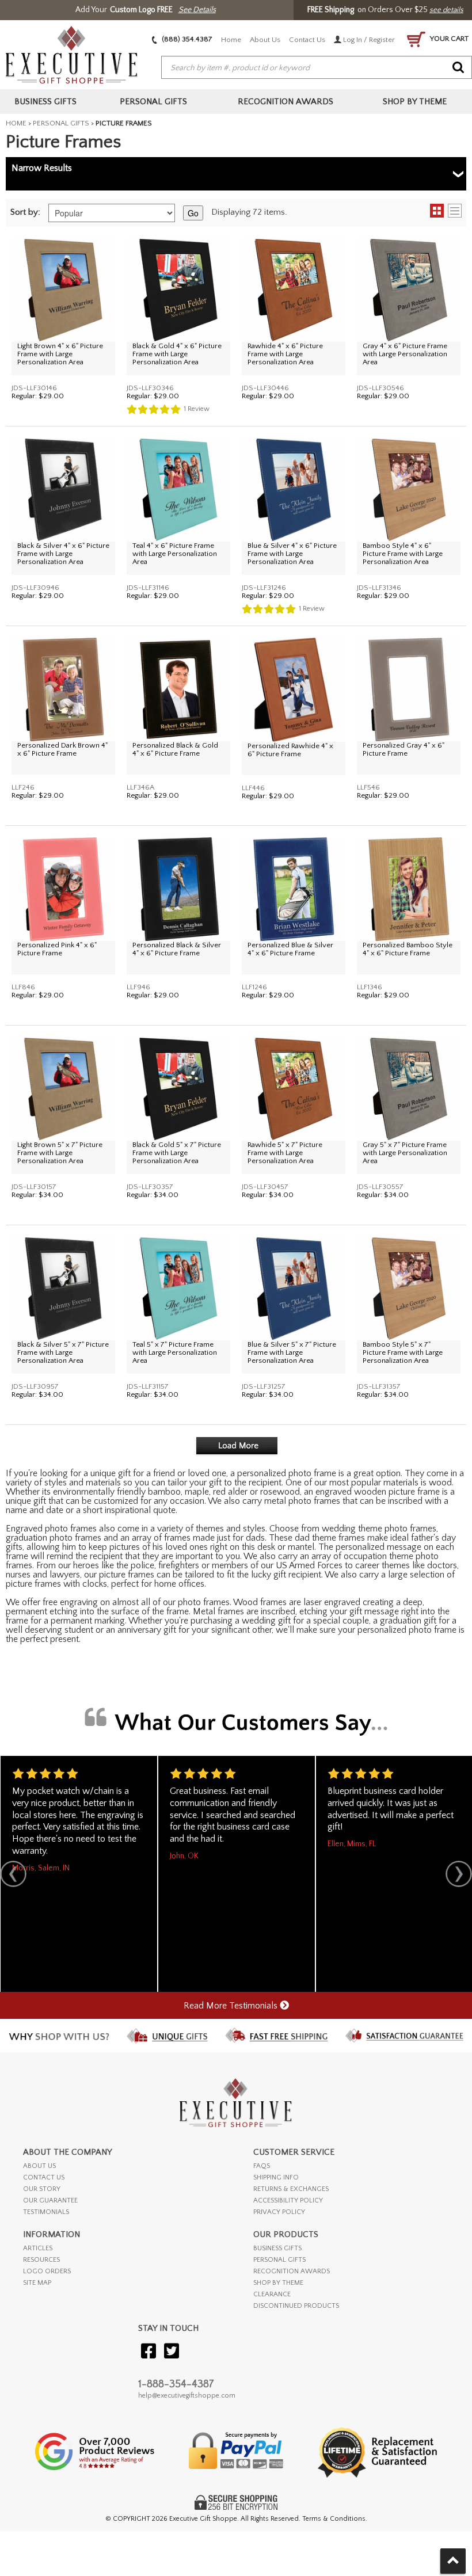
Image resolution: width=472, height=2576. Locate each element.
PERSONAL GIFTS (279, 2260)
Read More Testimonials (232, 2006)
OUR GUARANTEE (50, 2200)
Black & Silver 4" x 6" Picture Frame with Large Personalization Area (63, 554)
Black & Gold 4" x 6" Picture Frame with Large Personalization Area (177, 354)
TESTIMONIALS (46, 2212)
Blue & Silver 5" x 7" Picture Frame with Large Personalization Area (292, 1352)
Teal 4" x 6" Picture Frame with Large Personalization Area (175, 554)
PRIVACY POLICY (279, 2212)
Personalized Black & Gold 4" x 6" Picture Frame (175, 749)
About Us (265, 40)
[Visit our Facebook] (149, 2352)
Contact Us (307, 40)
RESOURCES (41, 2260)
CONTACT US (44, 2177)
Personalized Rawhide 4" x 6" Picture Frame (290, 750)
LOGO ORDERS (47, 2271)
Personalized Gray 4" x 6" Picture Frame (404, 749)
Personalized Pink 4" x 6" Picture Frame (57, 949)
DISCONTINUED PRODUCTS (296, 2306)
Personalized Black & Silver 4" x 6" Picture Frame (177, 949)
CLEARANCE (272, 2294)
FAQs (262, 2166)
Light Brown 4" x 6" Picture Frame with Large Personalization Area (60, 354)
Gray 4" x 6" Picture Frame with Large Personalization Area (405, 354)
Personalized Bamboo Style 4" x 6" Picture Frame (408, 949)
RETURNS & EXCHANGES (291, 2189)
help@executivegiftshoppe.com (187, 2396)
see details (446, 10)
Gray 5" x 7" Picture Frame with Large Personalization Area (405, 1153)
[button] (446, 211)
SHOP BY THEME (278, 2283)
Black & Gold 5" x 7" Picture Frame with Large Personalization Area (177, 1153)
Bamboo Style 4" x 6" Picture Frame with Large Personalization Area (403, 554)
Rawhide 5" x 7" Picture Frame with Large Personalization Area (285, 1153)
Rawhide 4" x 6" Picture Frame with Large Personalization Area (285, 354)
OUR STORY (42, 2189)
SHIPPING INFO (276, 2177)
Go (193, 213)
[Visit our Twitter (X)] (172, 2352)
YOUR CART (448, 39)
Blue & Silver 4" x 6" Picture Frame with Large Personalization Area (292, 554)
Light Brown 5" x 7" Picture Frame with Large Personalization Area (60, 1153)
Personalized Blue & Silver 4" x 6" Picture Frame (290, 949)
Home (231, 40)
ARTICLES (38, 2248)
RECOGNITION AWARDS (292, 2271)
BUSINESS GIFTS (277, 2248)
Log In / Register (368, 40)
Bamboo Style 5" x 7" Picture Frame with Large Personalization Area (403, 1352)
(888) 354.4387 (186, 39)
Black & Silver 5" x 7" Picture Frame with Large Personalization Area (63, 1352)
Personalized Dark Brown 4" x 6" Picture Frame (62, 749)
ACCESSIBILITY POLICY (288, 2200)
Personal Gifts (61, 123)
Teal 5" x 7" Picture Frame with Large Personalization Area (175, 1352)
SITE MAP (37, 2283)
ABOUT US (39, 2166)
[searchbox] (317, 68)
